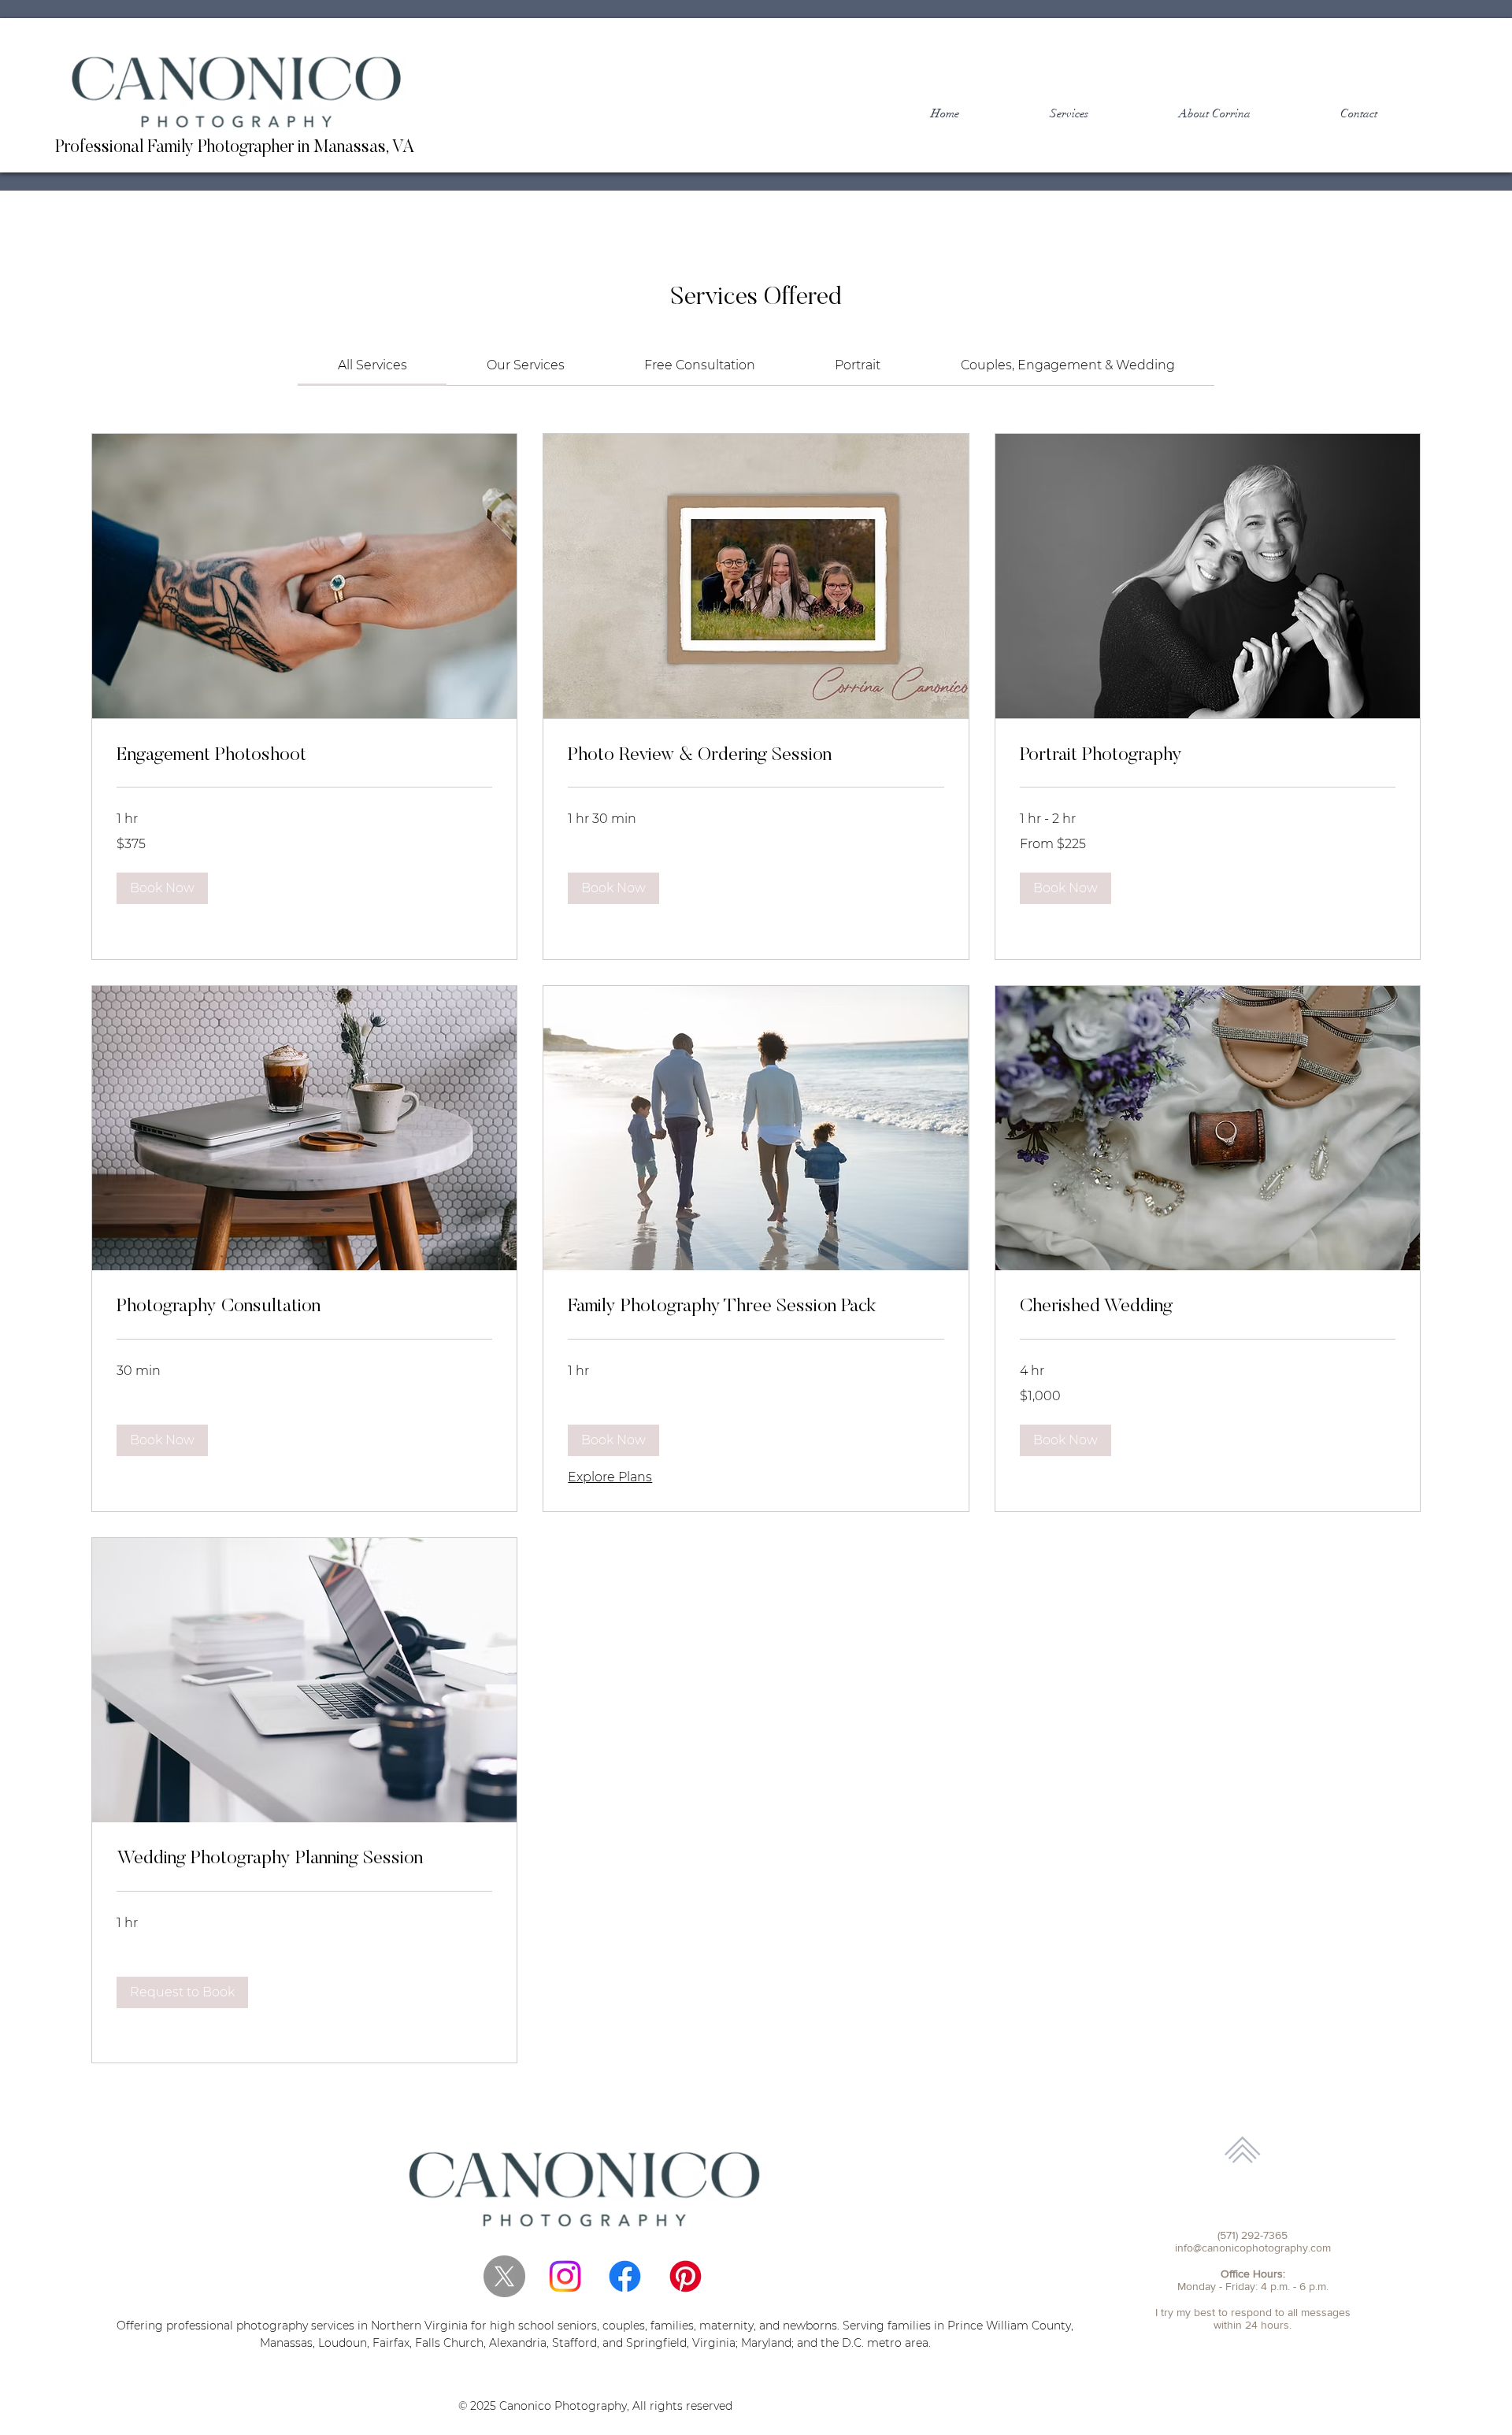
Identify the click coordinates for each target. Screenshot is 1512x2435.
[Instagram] (565, 2276)
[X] (504, 2276)
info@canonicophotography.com (1253, 2248)
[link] (372, 365)
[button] (162, 888)
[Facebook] (625, 2276)
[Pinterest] (686, 2276)
